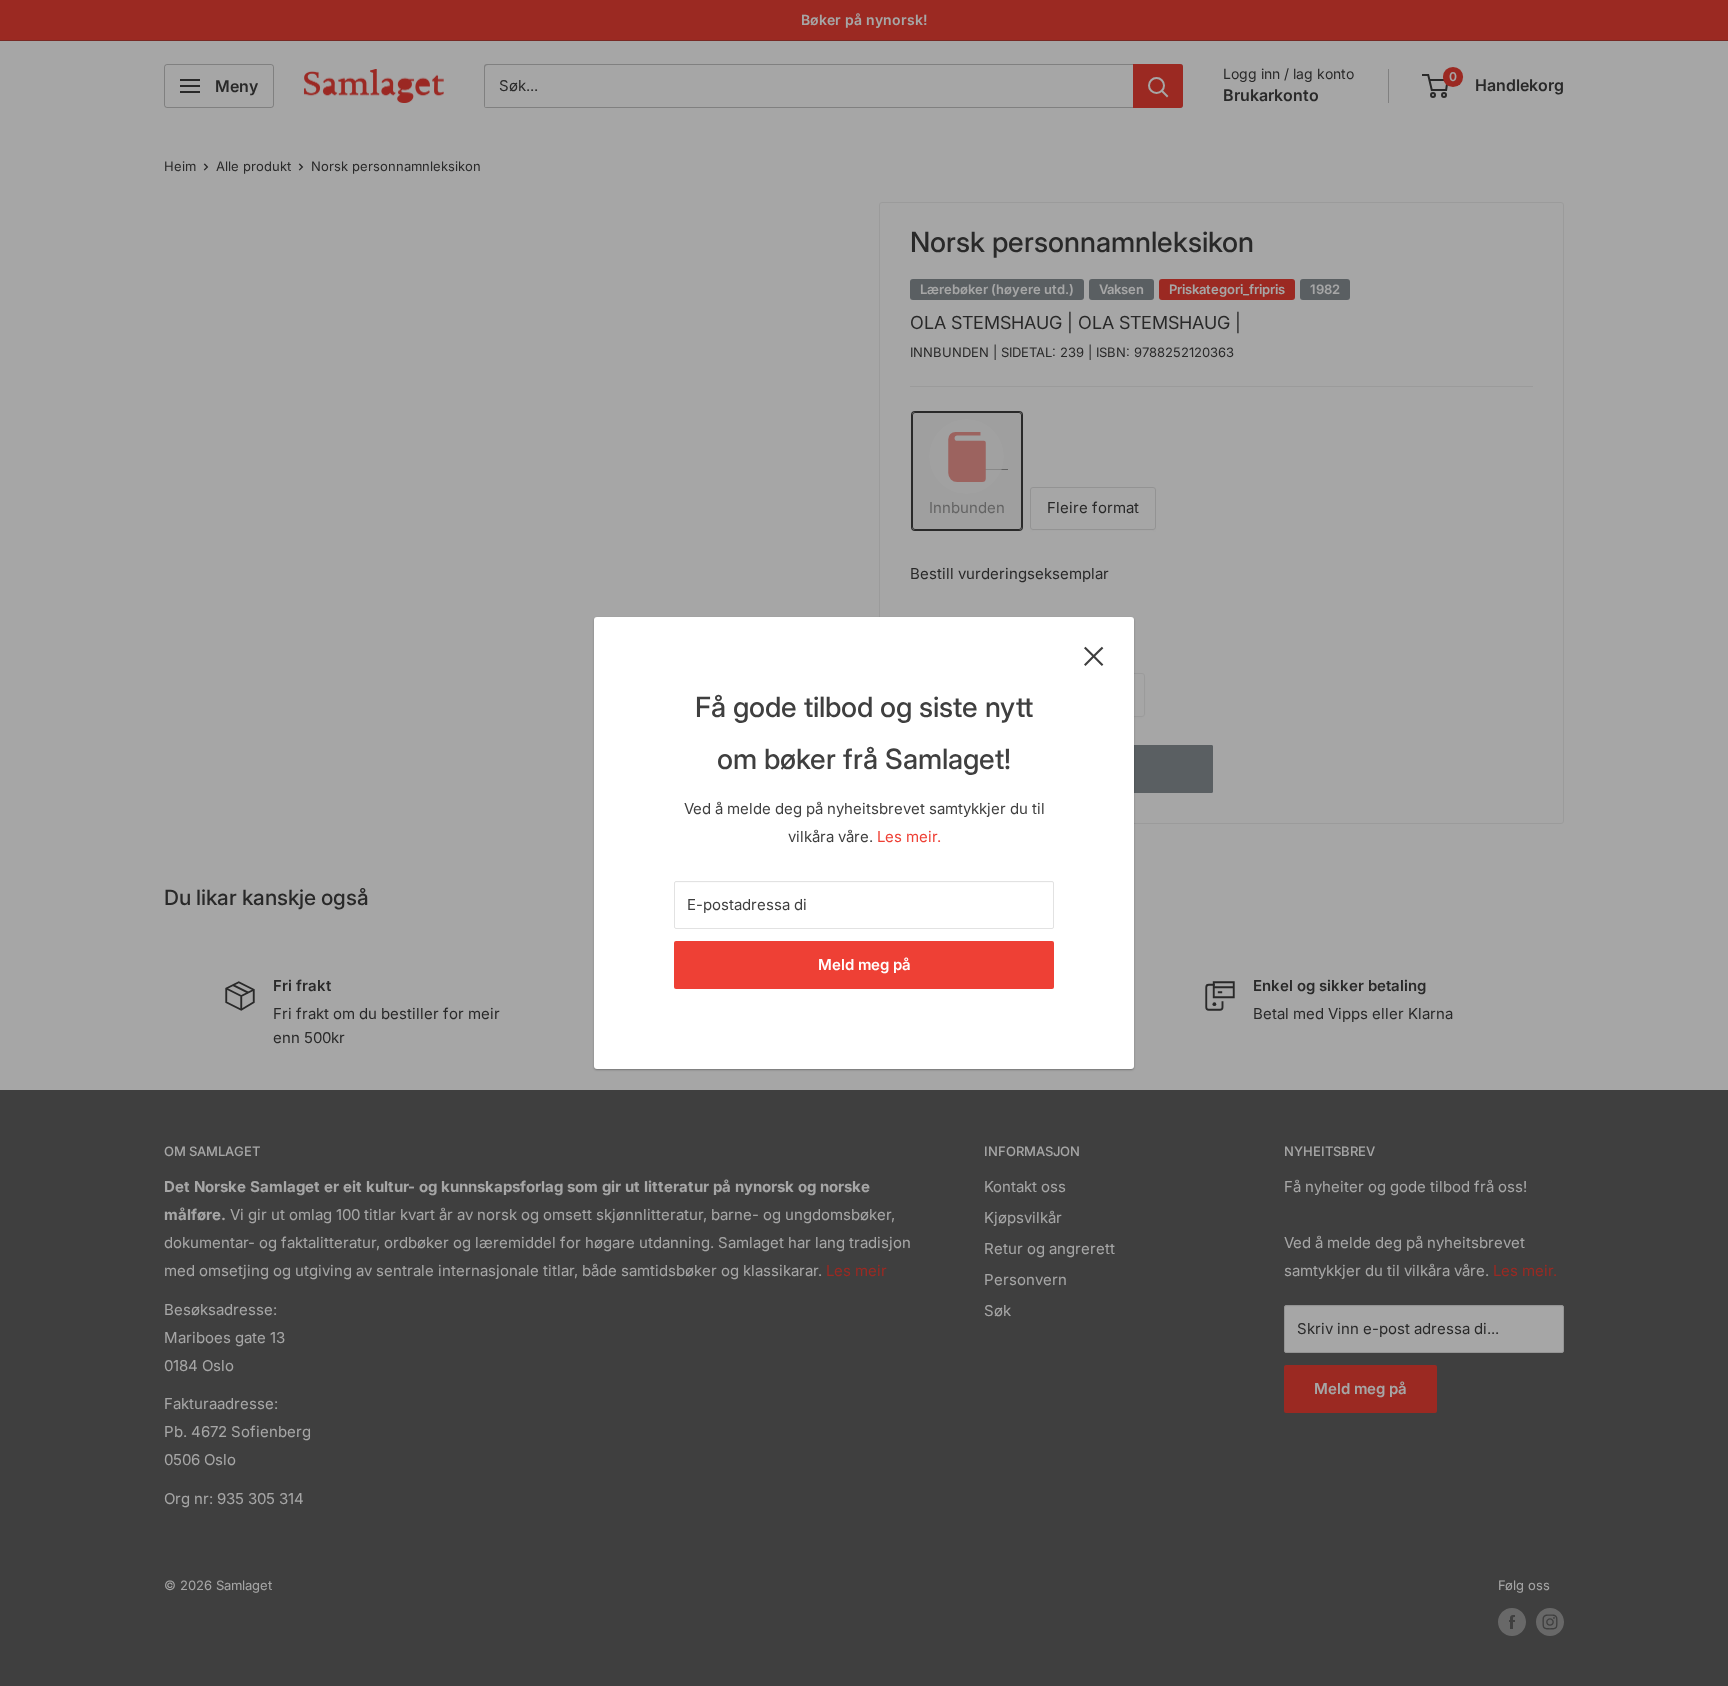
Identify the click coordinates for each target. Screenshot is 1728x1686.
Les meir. (909, 836)
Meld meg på (864, 964)
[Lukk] (1094, 655)
